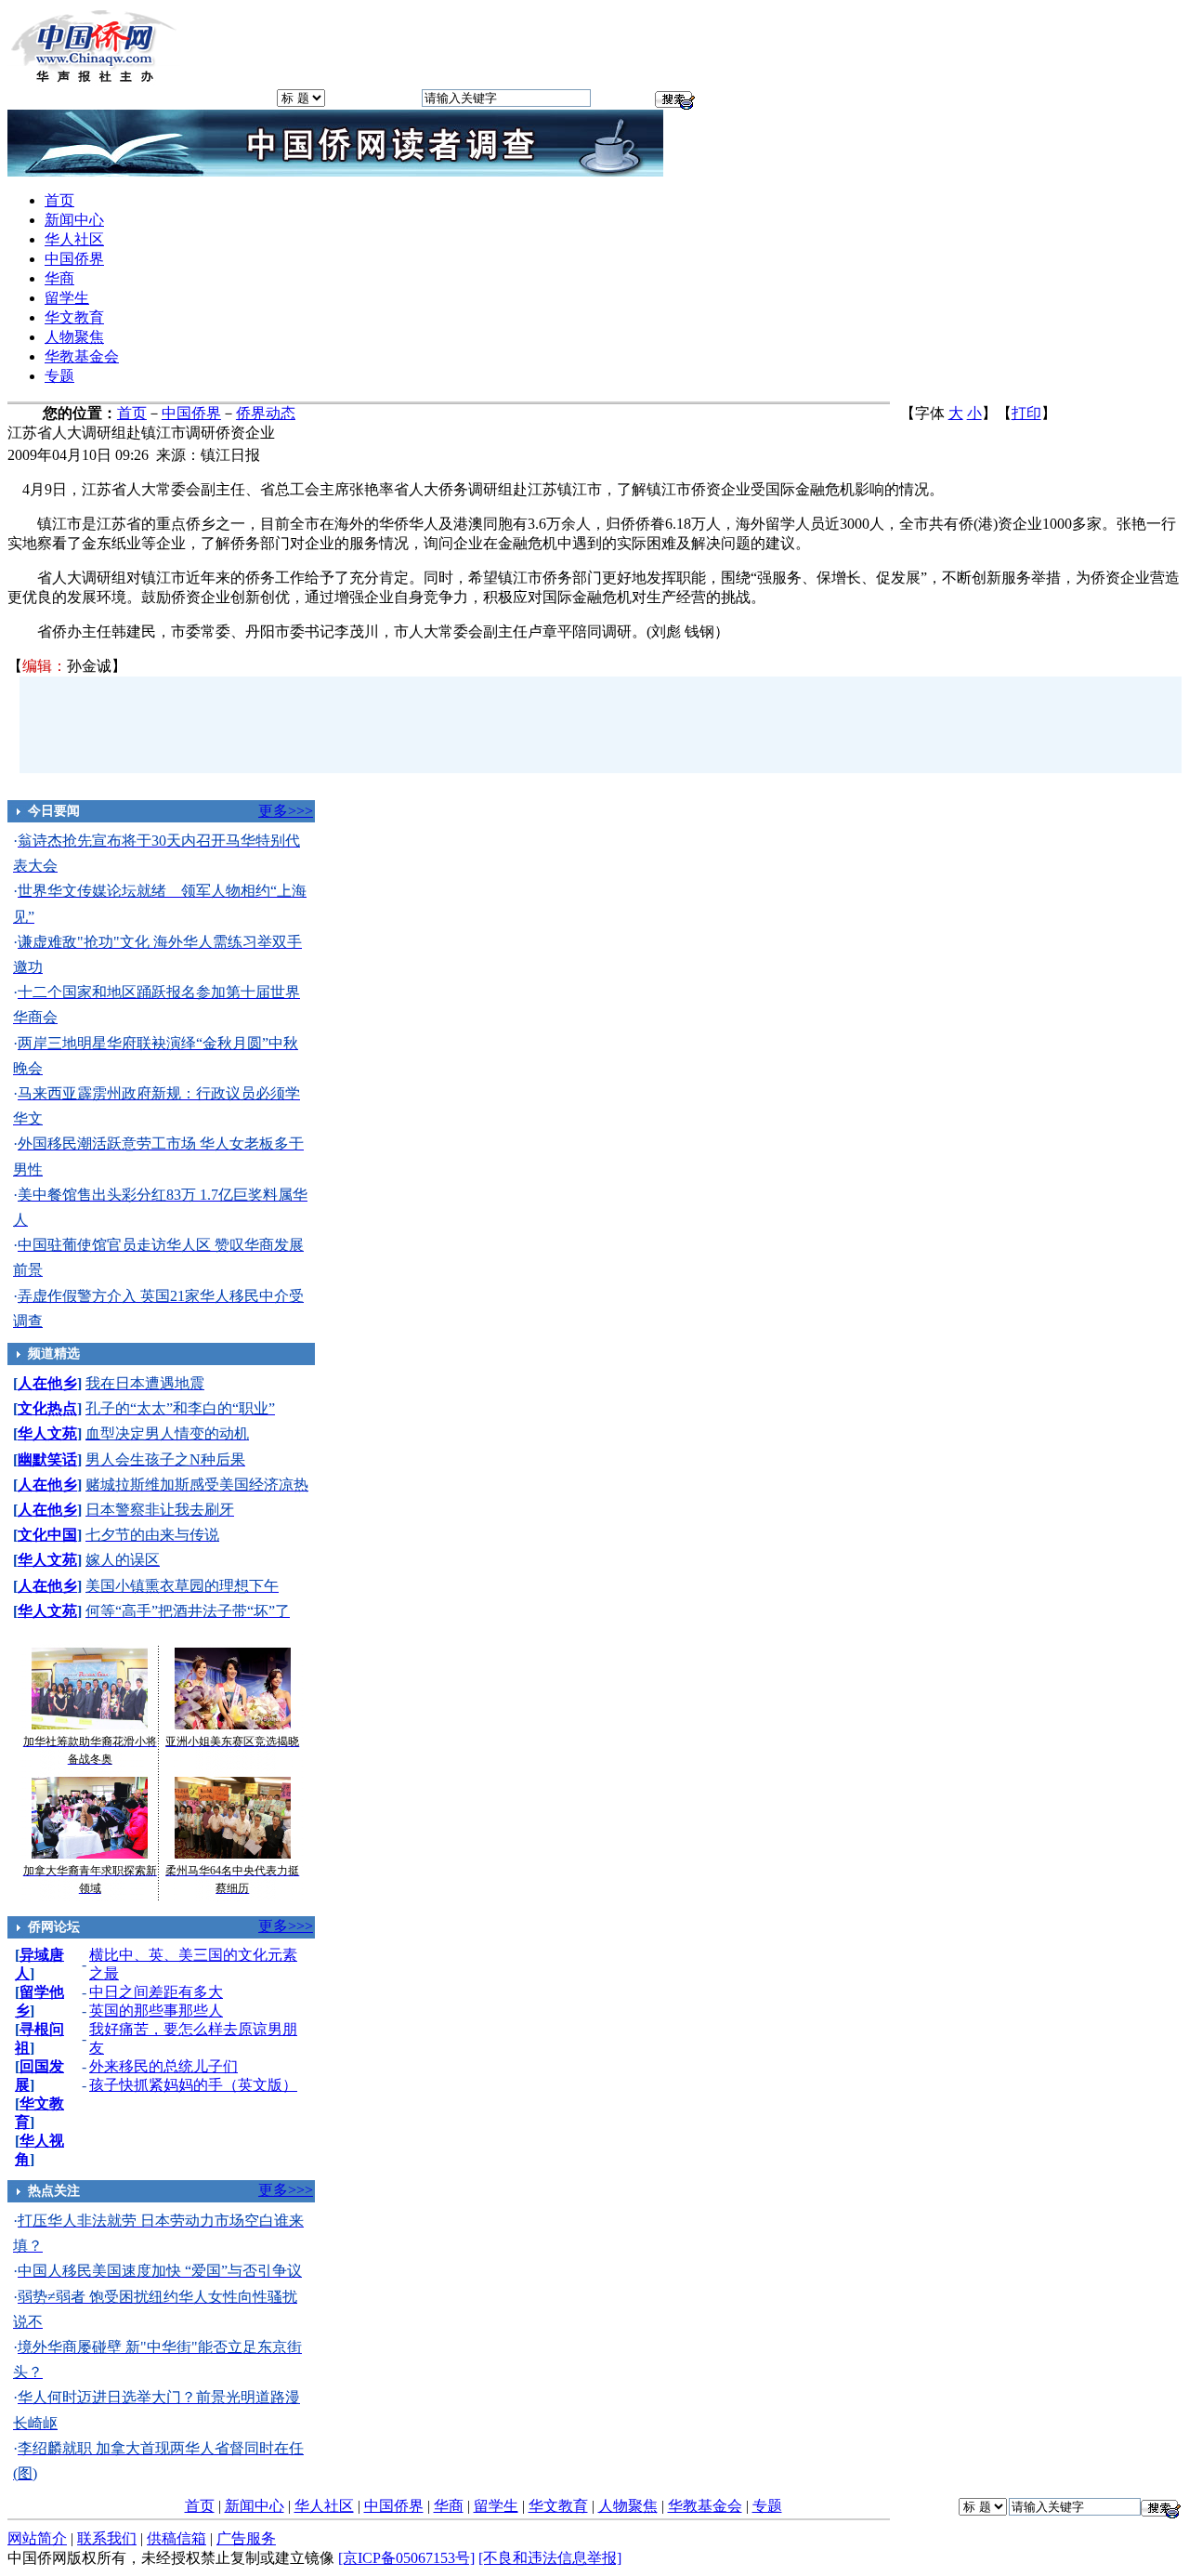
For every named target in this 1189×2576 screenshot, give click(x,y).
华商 (59, 278)
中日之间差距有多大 (156, 1992)
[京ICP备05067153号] (406, 2558)
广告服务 (246, 2538)
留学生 (67, 298)
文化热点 (47, 1408)
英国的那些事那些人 (156, 2011)
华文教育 (74, 317)
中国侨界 (74, 259)
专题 (59, 376)
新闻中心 (74, 220)
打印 (1026, 413)
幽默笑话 (47, 1459)
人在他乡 (47, 1383)
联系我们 (107, 2538)
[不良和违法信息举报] (550, 2558)
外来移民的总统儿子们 (163, 2066)
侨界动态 (266, 413)
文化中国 (47, 1535)
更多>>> (286, 811)
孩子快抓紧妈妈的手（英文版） (193, 2085)
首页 (59, 200)
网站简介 (37, 2538)
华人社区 (74, 239)
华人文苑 (47, 1433)
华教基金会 (82, 356)
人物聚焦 (74, 337)
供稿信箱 (176, 2538)
